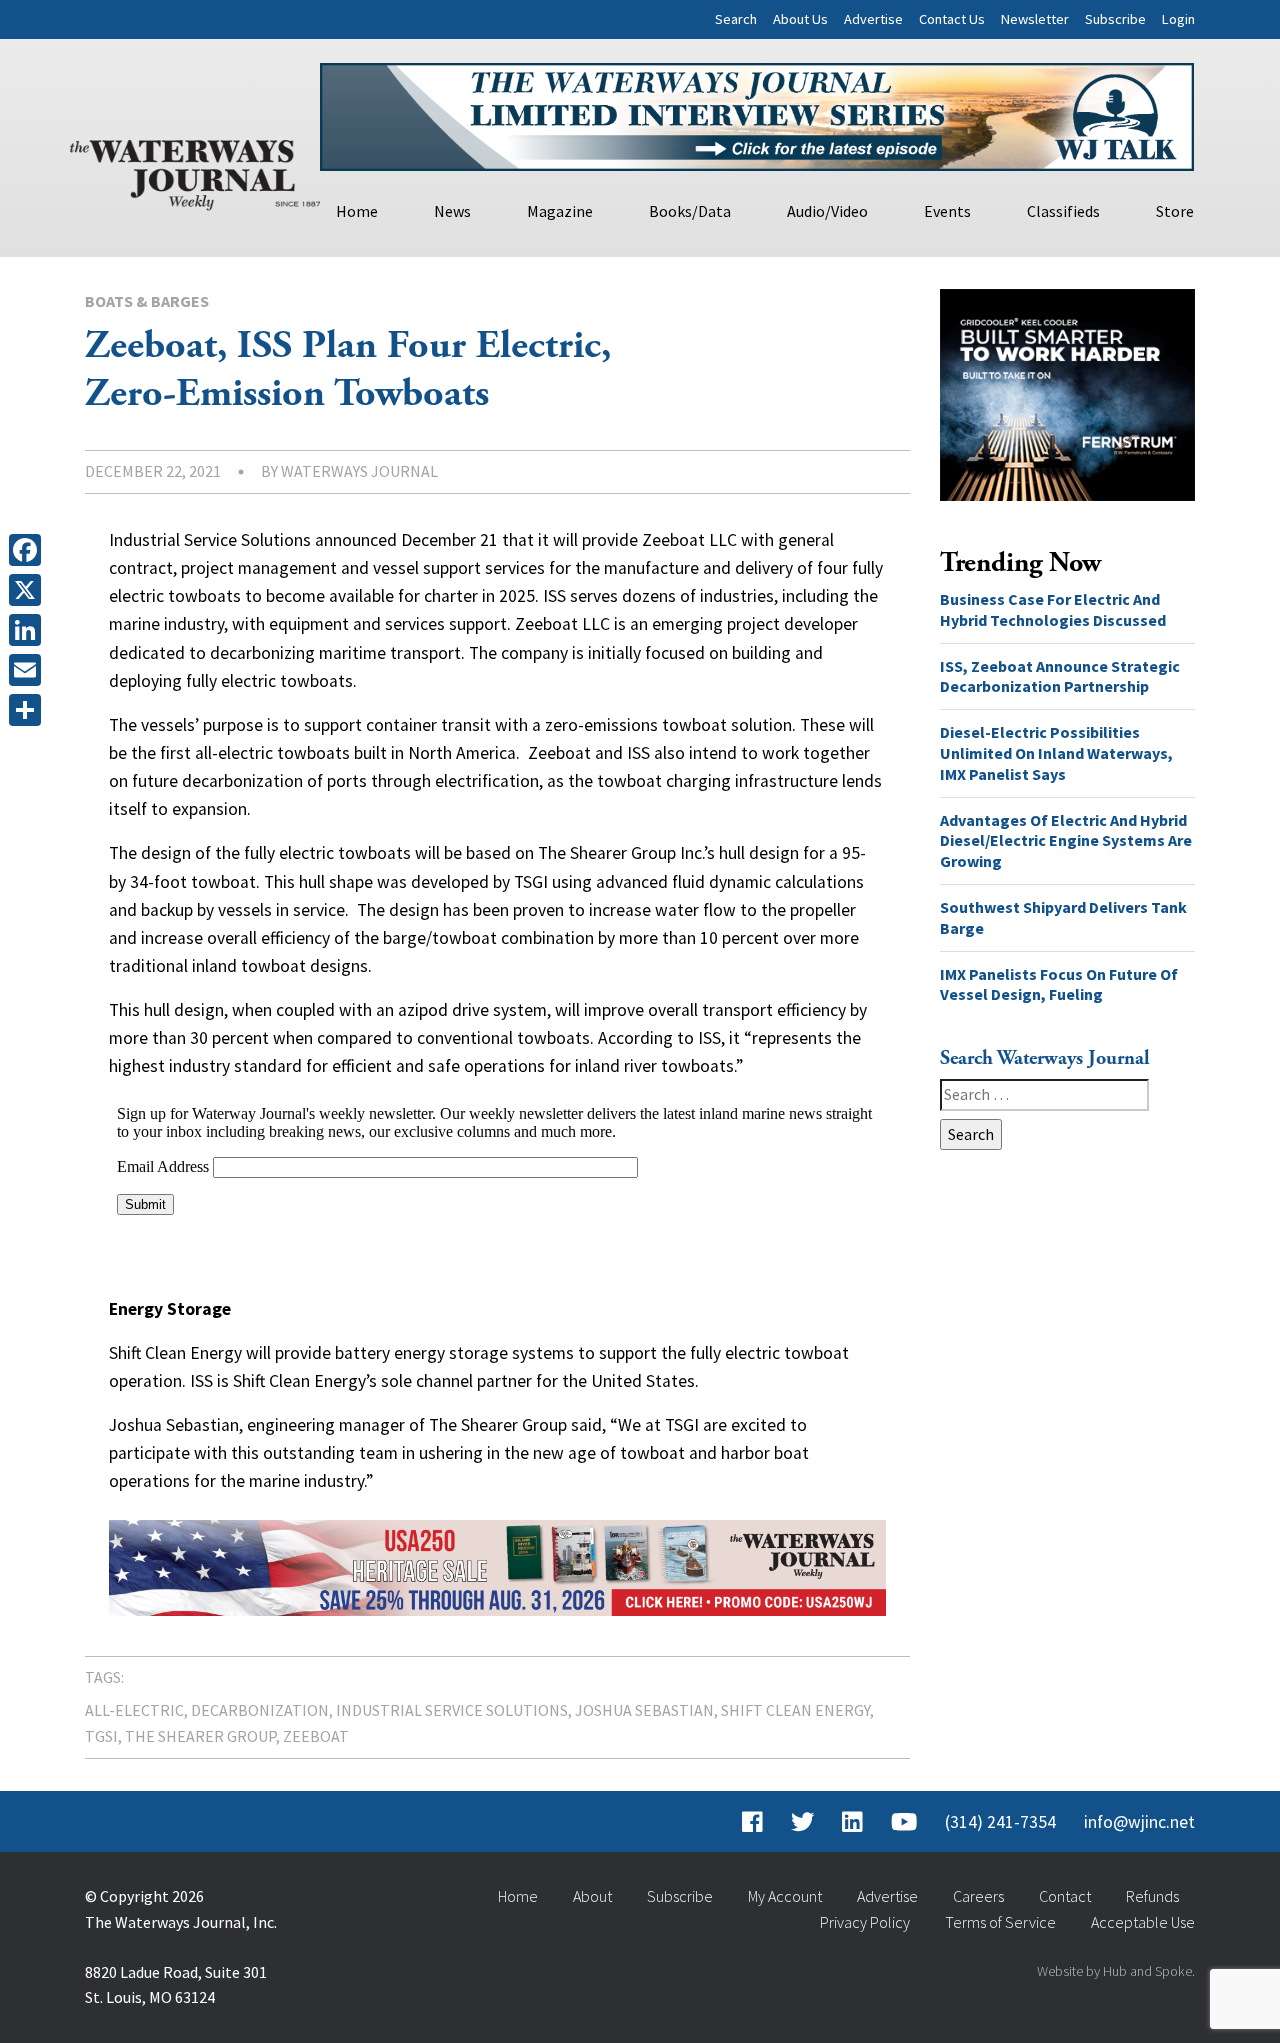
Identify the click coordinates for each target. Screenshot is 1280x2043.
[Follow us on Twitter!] (802, 1822)
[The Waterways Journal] (195, 171)
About (592, 1896)
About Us (800, 19)
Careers (978, 1896)
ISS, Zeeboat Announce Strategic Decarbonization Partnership (1060, 676)
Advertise (873, 19)
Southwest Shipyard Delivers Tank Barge (1063, 917)
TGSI (101, 1736)
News (452, 211)
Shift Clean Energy (795, 1710)
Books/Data (690, 211)
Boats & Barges (147, 301)
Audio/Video (827, 211)
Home (357, 211)
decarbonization (260, 1710)
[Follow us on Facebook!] (752, 1822)
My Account (785, 1896)
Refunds (1152, 1896)
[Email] (29, 670)
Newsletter (1035, 19)
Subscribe (1115, 19)
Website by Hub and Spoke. (1116, 1971)
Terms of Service (1000, 1922)
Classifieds (1063, 211)
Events (947, 211)
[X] (29, 590)
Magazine (560, 211)
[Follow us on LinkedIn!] (852, 1822)
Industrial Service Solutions (452, 1710)
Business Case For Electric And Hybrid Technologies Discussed (1053, 609)
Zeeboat (316, 1736)
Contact (1065, 1896)
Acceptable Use (1143, 1922)
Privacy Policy (865, 1922)
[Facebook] (29, 550)
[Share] (29, 710)
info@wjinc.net (1139, 1822)
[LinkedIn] (29, 630)
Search (736, 19)
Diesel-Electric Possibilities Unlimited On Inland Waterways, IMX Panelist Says (1056, 753)
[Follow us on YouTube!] (904, 1822)
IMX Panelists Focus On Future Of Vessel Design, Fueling (1059, 984)
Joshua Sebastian (644, 1710)
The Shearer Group (200, 1736)
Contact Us (952, 19)
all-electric (134, 1710)
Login (1178, 19)
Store (1175, 211)
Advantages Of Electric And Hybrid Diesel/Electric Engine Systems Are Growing (1066, 841)
